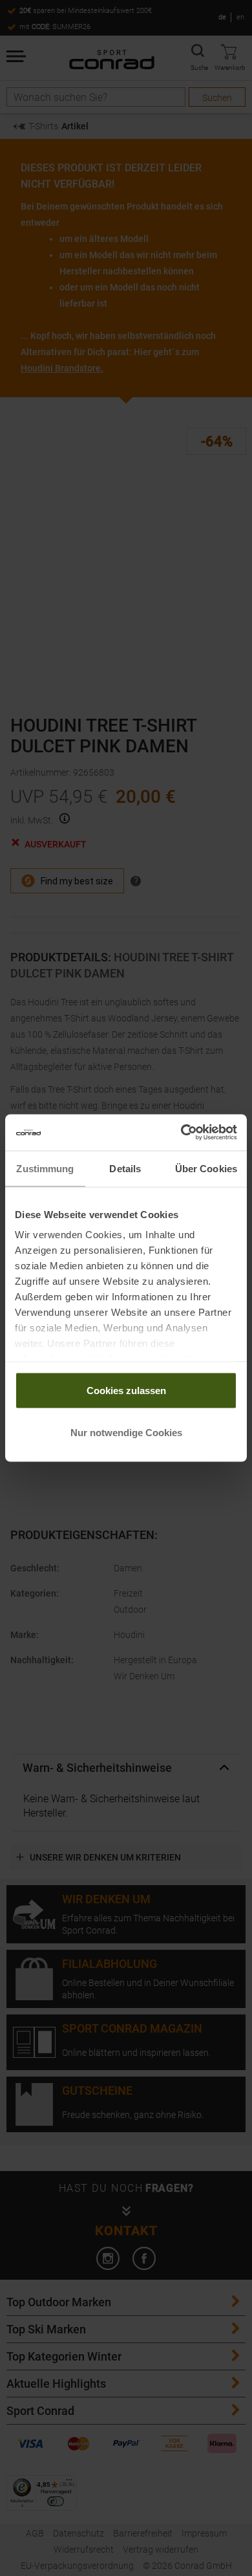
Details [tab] (125, 1168)
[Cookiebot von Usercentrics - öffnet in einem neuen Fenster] (181, 1133)
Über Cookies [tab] (206, 1168)
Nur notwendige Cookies (126, 1433)
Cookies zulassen (126, 1390)
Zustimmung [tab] (45, 1168)
